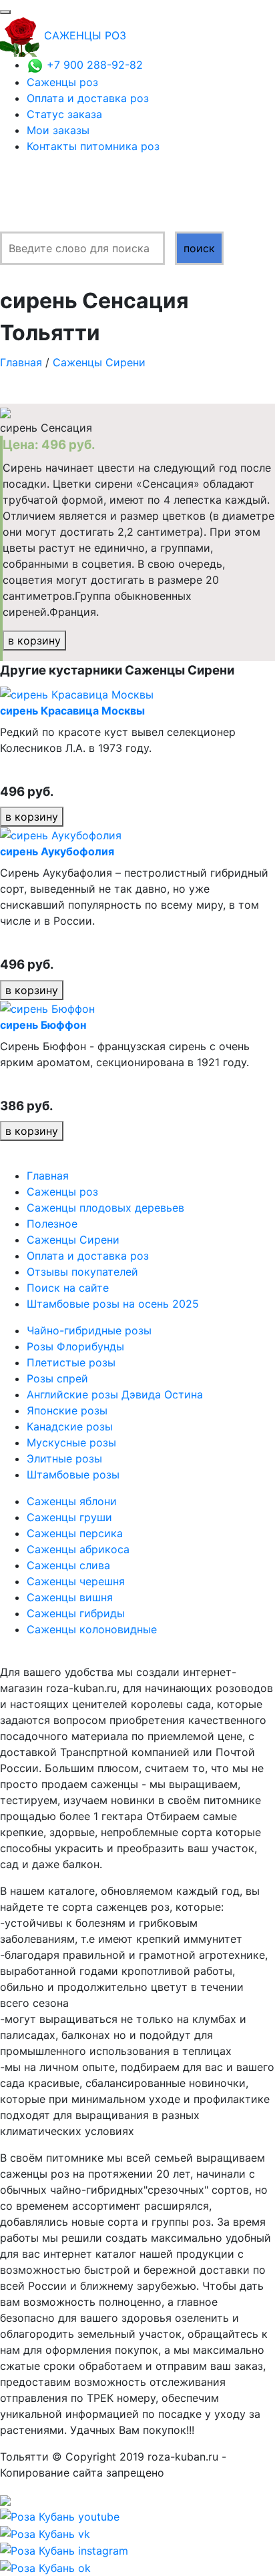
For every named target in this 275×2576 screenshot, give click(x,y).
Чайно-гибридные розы (89, 1330)
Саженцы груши (69, 1517)
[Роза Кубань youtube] (60, 2515)
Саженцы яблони (72, 1501)
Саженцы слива (68, 1565)
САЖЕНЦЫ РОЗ (85, 35)
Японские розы (67, 1410)
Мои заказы (58, 130)
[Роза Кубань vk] (45, 2533)
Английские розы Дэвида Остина (115, 1394)
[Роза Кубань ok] (45, 2567)
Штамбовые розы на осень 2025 (113, 1304)
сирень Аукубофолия (57, 851)
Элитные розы (64, 1458)
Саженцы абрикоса (78, 1549)
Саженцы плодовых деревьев (105, 1208)
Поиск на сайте (68, 1288)
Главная (21, 362)
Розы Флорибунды (75, 1346)
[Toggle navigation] (5, 12)
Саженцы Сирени (99, 362)
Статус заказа (64, 114)
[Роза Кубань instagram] (64, 2550)
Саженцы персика (75, 1533)
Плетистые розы (71, 1362)
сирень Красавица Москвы (72, 711)
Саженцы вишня (70, 1597)
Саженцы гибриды (76, 1613)
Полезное (52, 1224)
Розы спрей (57, 1378)
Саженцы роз (62, 82)
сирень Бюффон (43, 1025)
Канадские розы (70, 1426)
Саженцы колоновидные (92, 1629)
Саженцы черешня (76, 1581)
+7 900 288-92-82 (93, 65)
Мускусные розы (71, 1442)
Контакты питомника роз (93, 146)
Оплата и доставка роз (88, 98)
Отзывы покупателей (82, 1272)
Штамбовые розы (73, 1474)
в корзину (34, 640)
